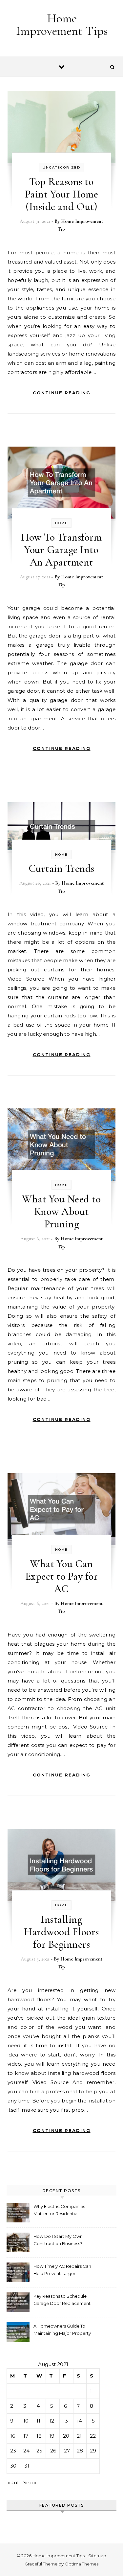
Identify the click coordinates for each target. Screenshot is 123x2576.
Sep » (30, 2483)
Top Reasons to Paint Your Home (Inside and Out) (62, 194)
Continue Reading (62, 393)
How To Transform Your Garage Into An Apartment (61, 550)
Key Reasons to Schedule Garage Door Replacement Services (62, 2300)
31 (27, 2466)
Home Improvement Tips (62, 25)
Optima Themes (82, 2564)
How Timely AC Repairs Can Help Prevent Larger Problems (62, 2271)
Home (61, 523)
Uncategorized (61, 167)
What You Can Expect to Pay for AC (62, 1576)
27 (67, 2451)
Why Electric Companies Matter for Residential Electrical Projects (59, 2211)
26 (53, 2451)
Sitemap (97, 2556)
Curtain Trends (61, 868)
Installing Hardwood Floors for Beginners (61, 1932)
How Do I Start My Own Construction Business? (58, 2240)
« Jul (13, 2483)
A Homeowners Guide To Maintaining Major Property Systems (62, 2330)
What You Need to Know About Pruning (61, 1211)
